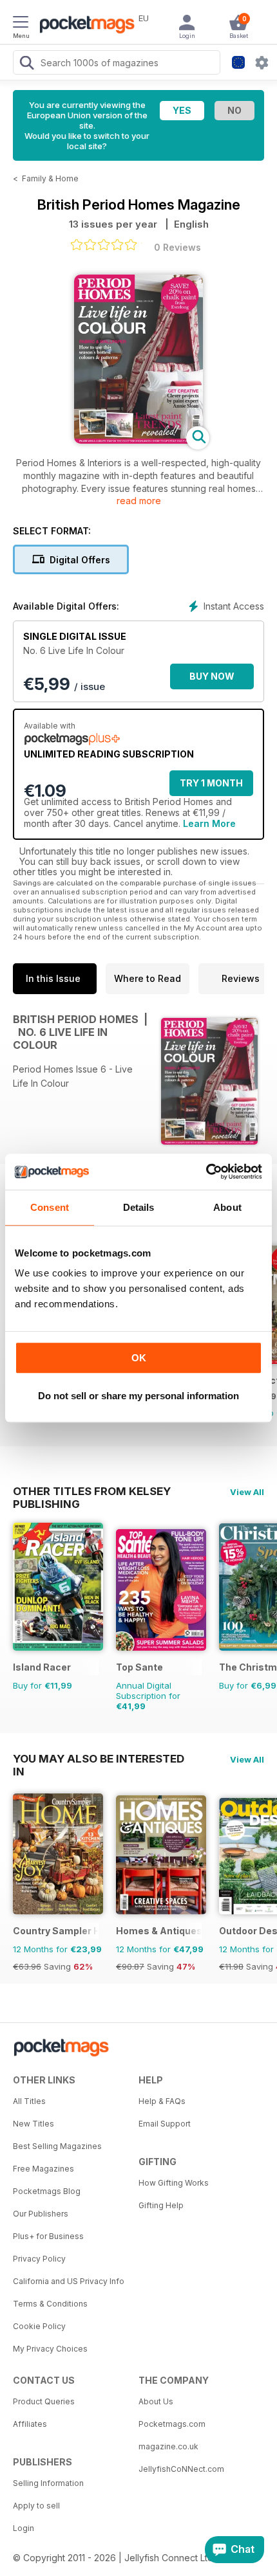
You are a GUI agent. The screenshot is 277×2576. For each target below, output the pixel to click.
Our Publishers (41, 2214)
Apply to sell (36, 2506)
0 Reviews (177, 247)
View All (247, 1492)
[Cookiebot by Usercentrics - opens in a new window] (206, 1172)
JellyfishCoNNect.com (181, 2469)
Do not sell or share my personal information (138, 1396)
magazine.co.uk (168, 2446)
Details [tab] (139, 1207)
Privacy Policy (39, 2259)
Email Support (165, 2124)
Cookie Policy (39, 2326)
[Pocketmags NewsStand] (84, 26)
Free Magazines (43, 2169)
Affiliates (30, 2424)
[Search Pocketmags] (26, 64)
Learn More (209, 823)
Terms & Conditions (50, 2304)
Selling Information (48, 2483)
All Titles (29, 2101)
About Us (156, 2401)
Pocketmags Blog (47, 2191)
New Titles (33, 2124)
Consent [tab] (50, 1207)
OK (139, 1358)
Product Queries (44, 2401)
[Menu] (21, 24)
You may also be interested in (99, 1759)
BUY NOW (212, 676)
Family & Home (50, 178)
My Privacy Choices (50, 2349)
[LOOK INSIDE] (138, 440)
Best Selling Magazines (57, 2146)
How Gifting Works (174, 2183)
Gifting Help (161, 2205)
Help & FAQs (162, 2101)
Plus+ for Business (48, 2236)
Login (24, 2528)
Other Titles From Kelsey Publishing (92, 1491)
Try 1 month (211, 783)
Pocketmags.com (172, 2424)
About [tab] (227, 1207)
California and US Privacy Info (69, 2281)
